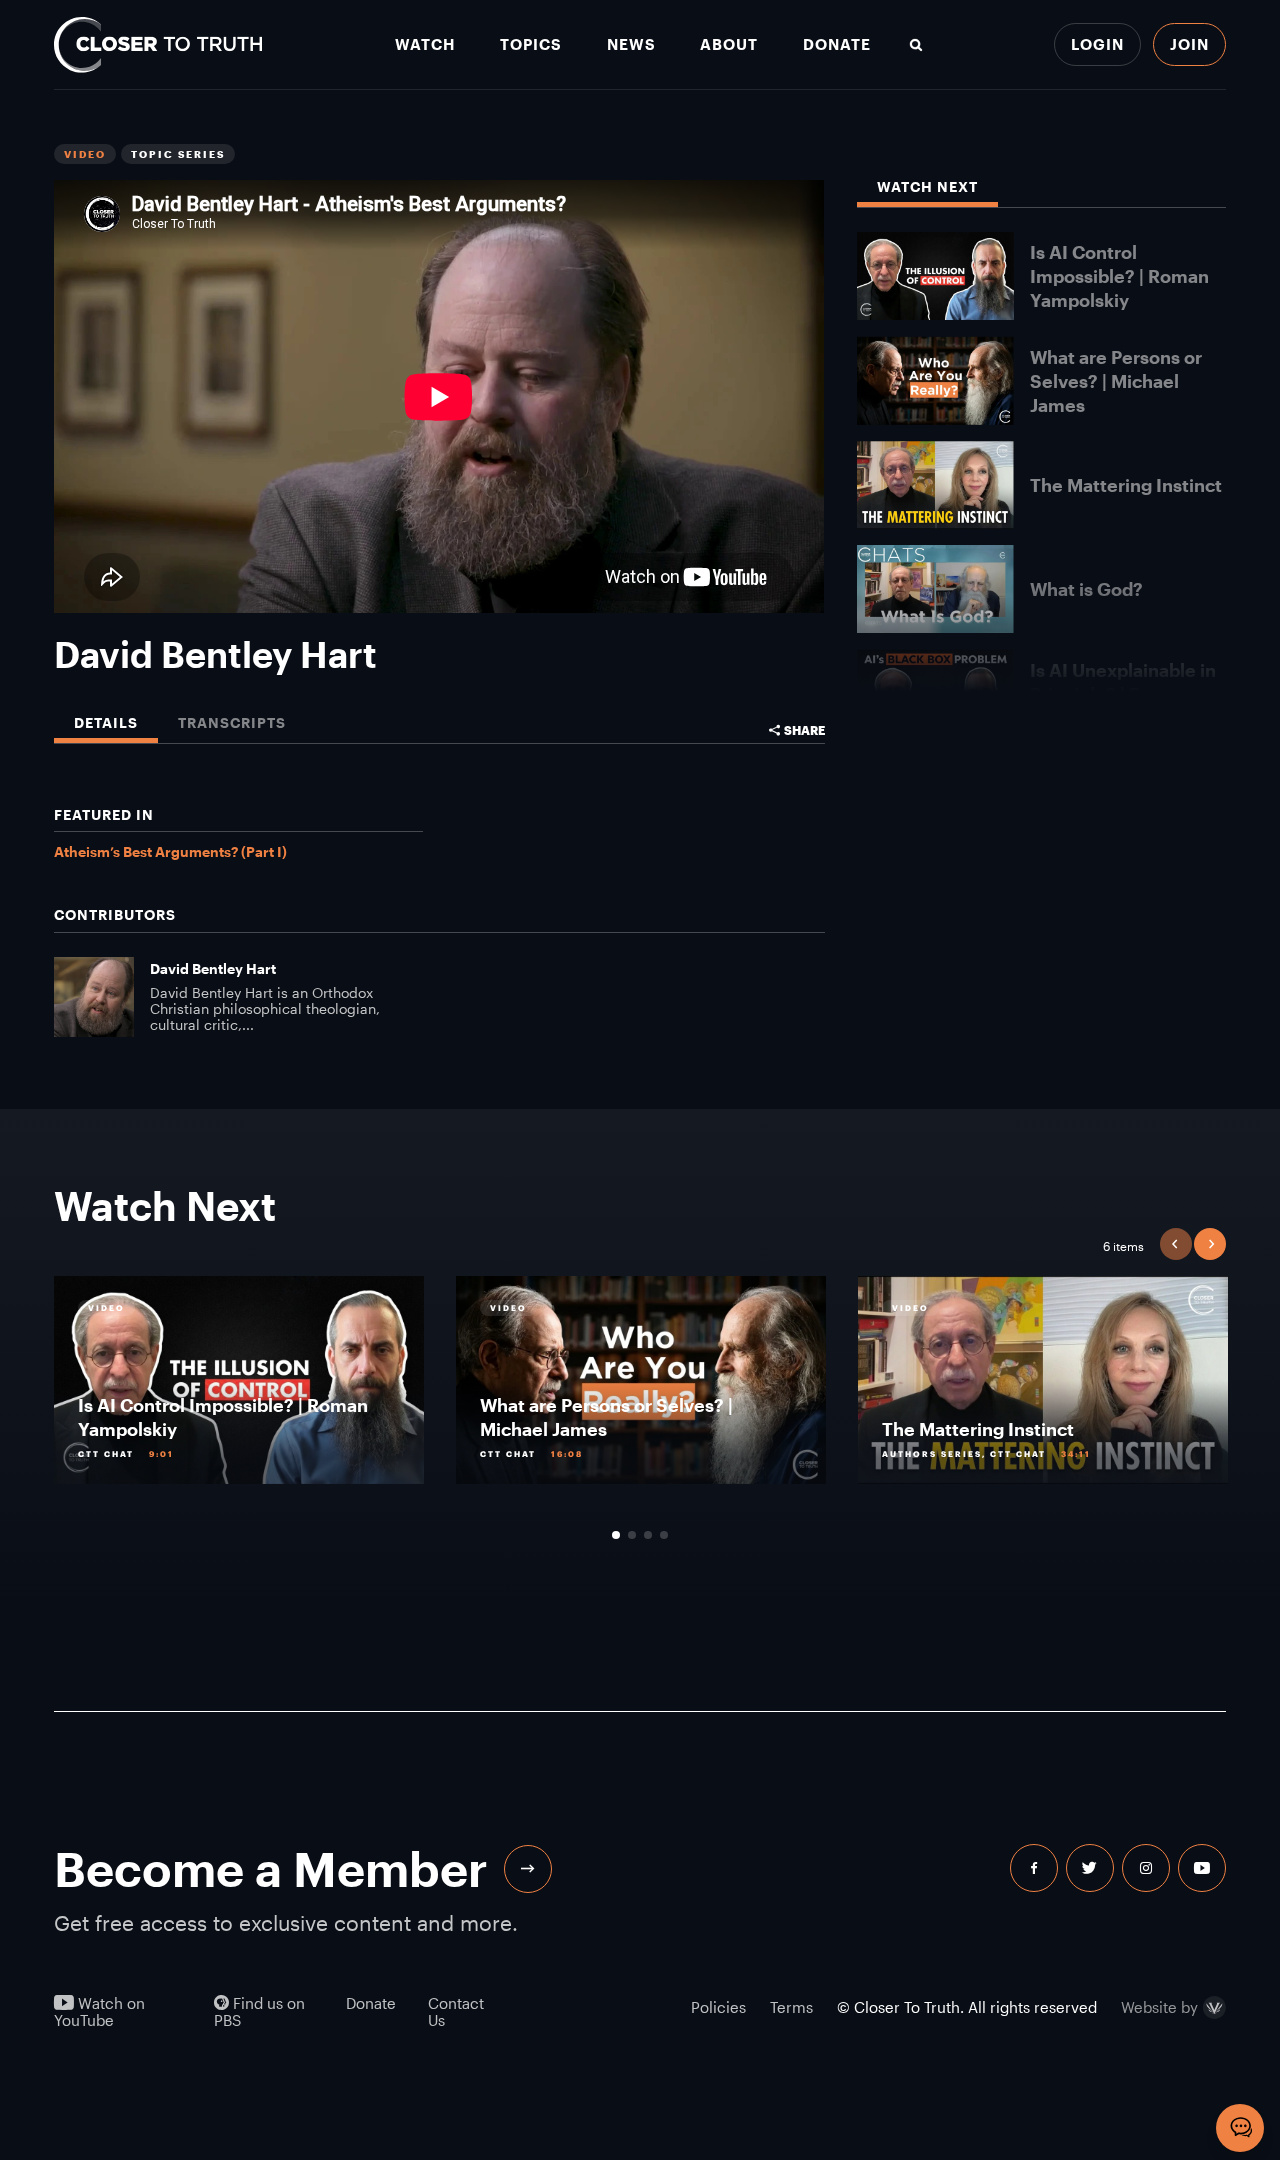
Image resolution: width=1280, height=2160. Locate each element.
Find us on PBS (259, 2012)
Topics (531, 44)
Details (106, 723)
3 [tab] (648, 1535)
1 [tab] (616, 1535)
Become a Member (271, 1868)
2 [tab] (632, 1535)
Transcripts (232, 723)
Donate (837, 44)
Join (1189, 44)
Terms (791, 2007)
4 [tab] (664, 1535)
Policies (718, 2007)
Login (1097, 44)
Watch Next (927, 187)
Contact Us (456, 2012)
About (729, 44)
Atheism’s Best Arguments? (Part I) (170, 851)
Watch (425, 44)
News (631, 44)
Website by (1159, 2008)
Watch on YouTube (99, 2012)
